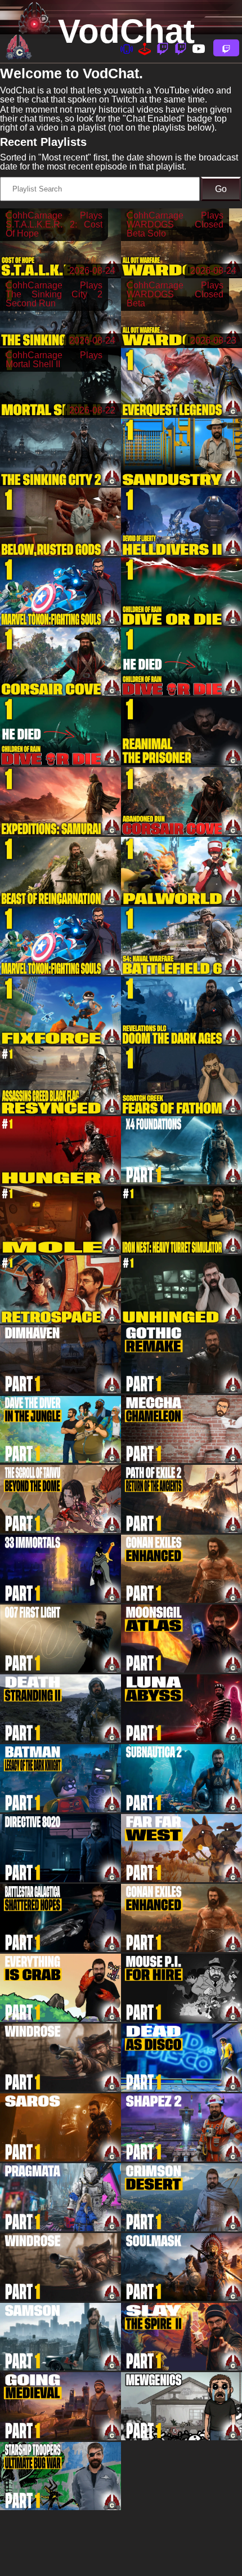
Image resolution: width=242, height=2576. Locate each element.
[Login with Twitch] (226, 48)
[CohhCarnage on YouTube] (199, 48)
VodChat (126, 31)
